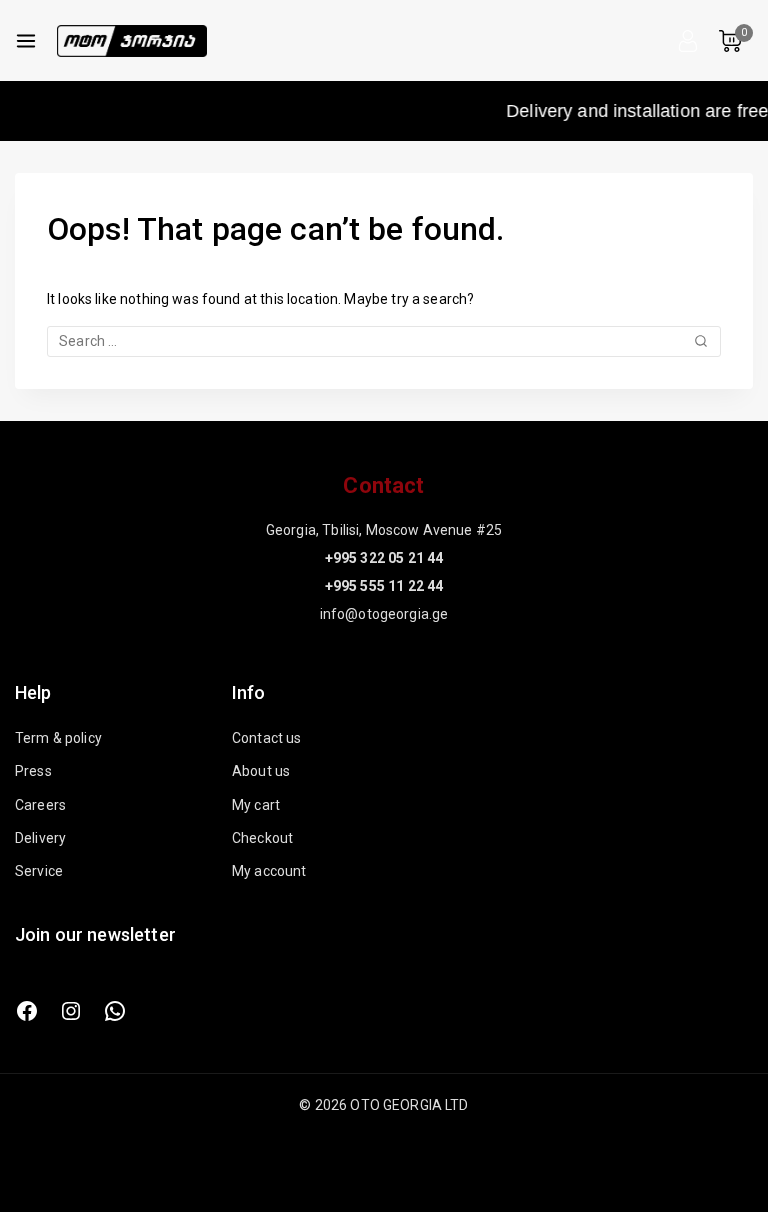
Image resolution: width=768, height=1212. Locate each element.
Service (39, 871)
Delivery (40, 838)
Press (33, 771)
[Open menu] (26, 41)
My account (269, 871)
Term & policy (58, 738)
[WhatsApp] (115, 1011)
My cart (256, 805)
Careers (40, 805)
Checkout (262, 838)
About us (261, 771)
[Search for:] (384, 341)
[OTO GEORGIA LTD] (132, 41)
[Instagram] (71, 1011)
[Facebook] (27, 1011)
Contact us (267, 738)
